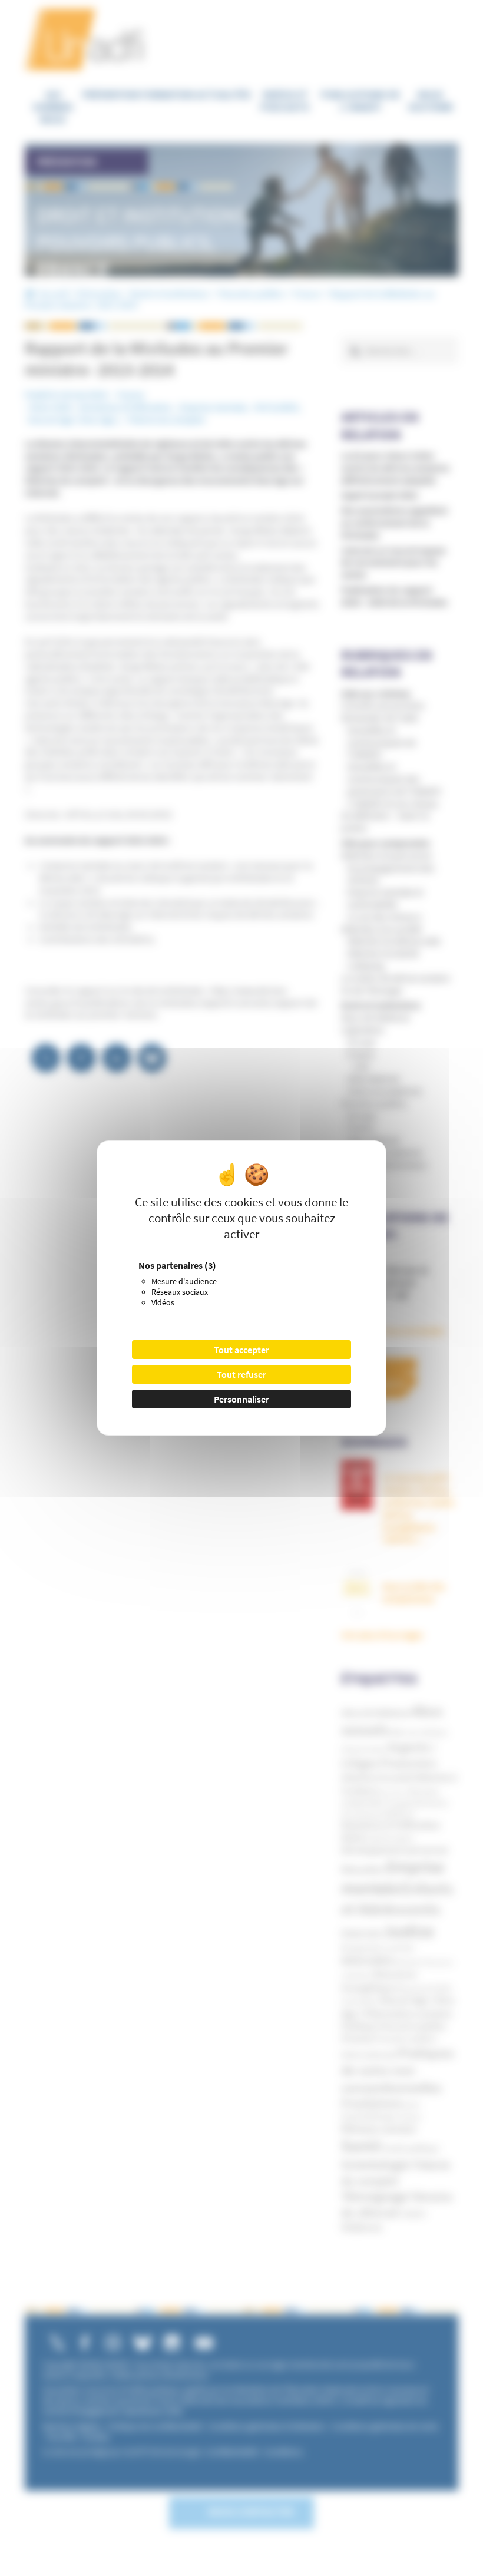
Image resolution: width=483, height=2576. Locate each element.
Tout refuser (241, 1374)
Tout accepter (241, 1350)
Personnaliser (241, 1399)
